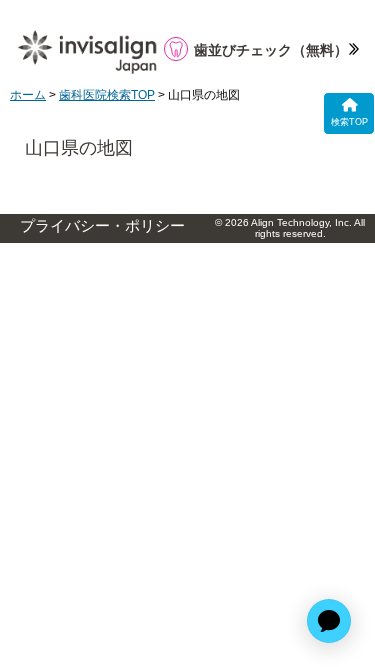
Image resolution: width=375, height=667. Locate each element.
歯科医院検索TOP (107, 95)
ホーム (28, 95)
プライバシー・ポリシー (102, 226)
